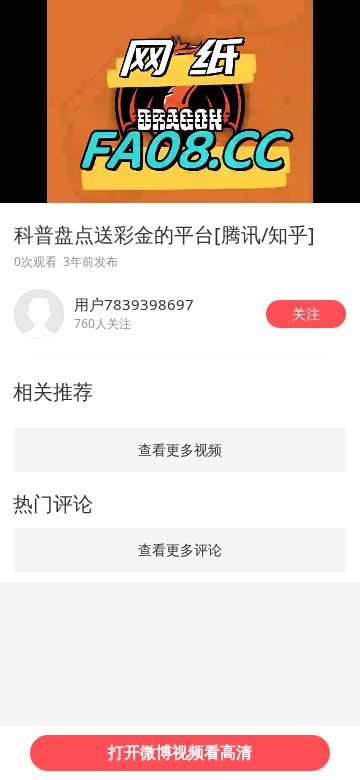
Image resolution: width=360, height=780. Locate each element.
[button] (306, 314)
